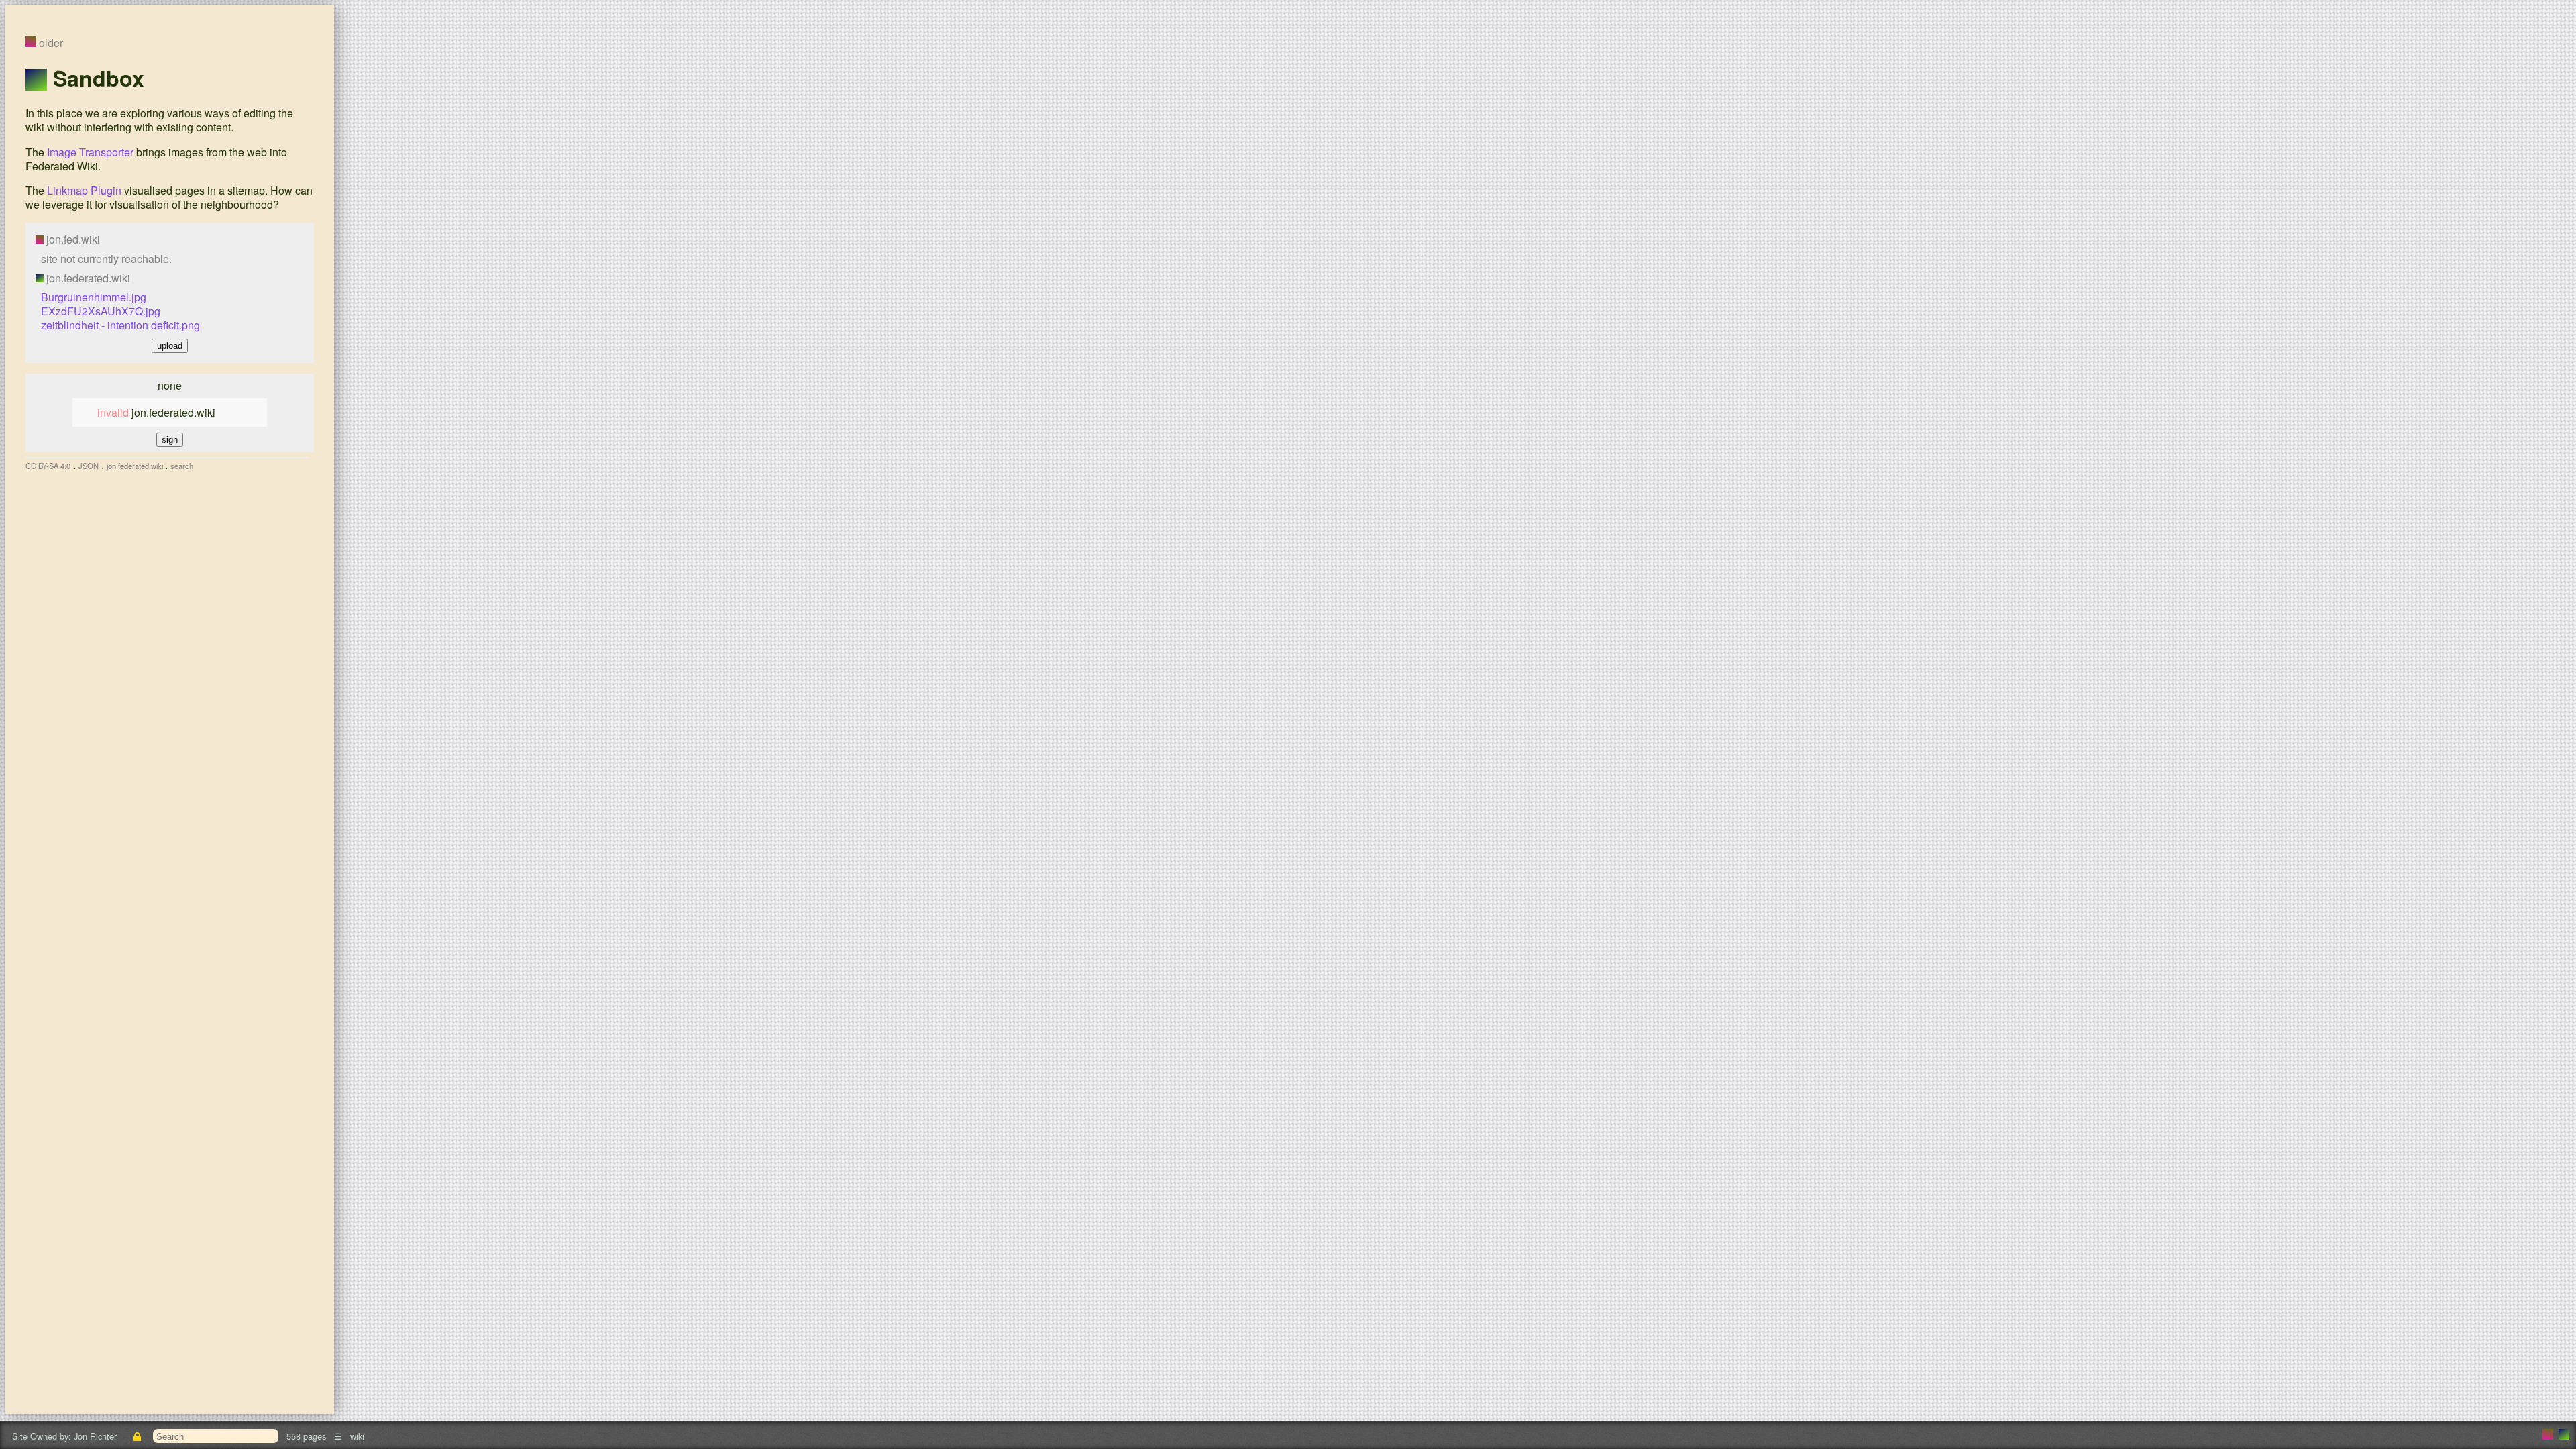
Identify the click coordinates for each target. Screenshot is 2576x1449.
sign (170, 440)
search (182, 466)
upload (170, 346)
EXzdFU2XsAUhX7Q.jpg (101, 311)
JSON (89, 466)
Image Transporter (90, 152)
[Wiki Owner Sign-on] (138, 1436)
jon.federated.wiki (136, 466)
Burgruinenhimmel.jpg (94, 297)
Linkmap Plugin (84, 190)
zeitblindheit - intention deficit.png (120, 325)
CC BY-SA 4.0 (48, 466)
